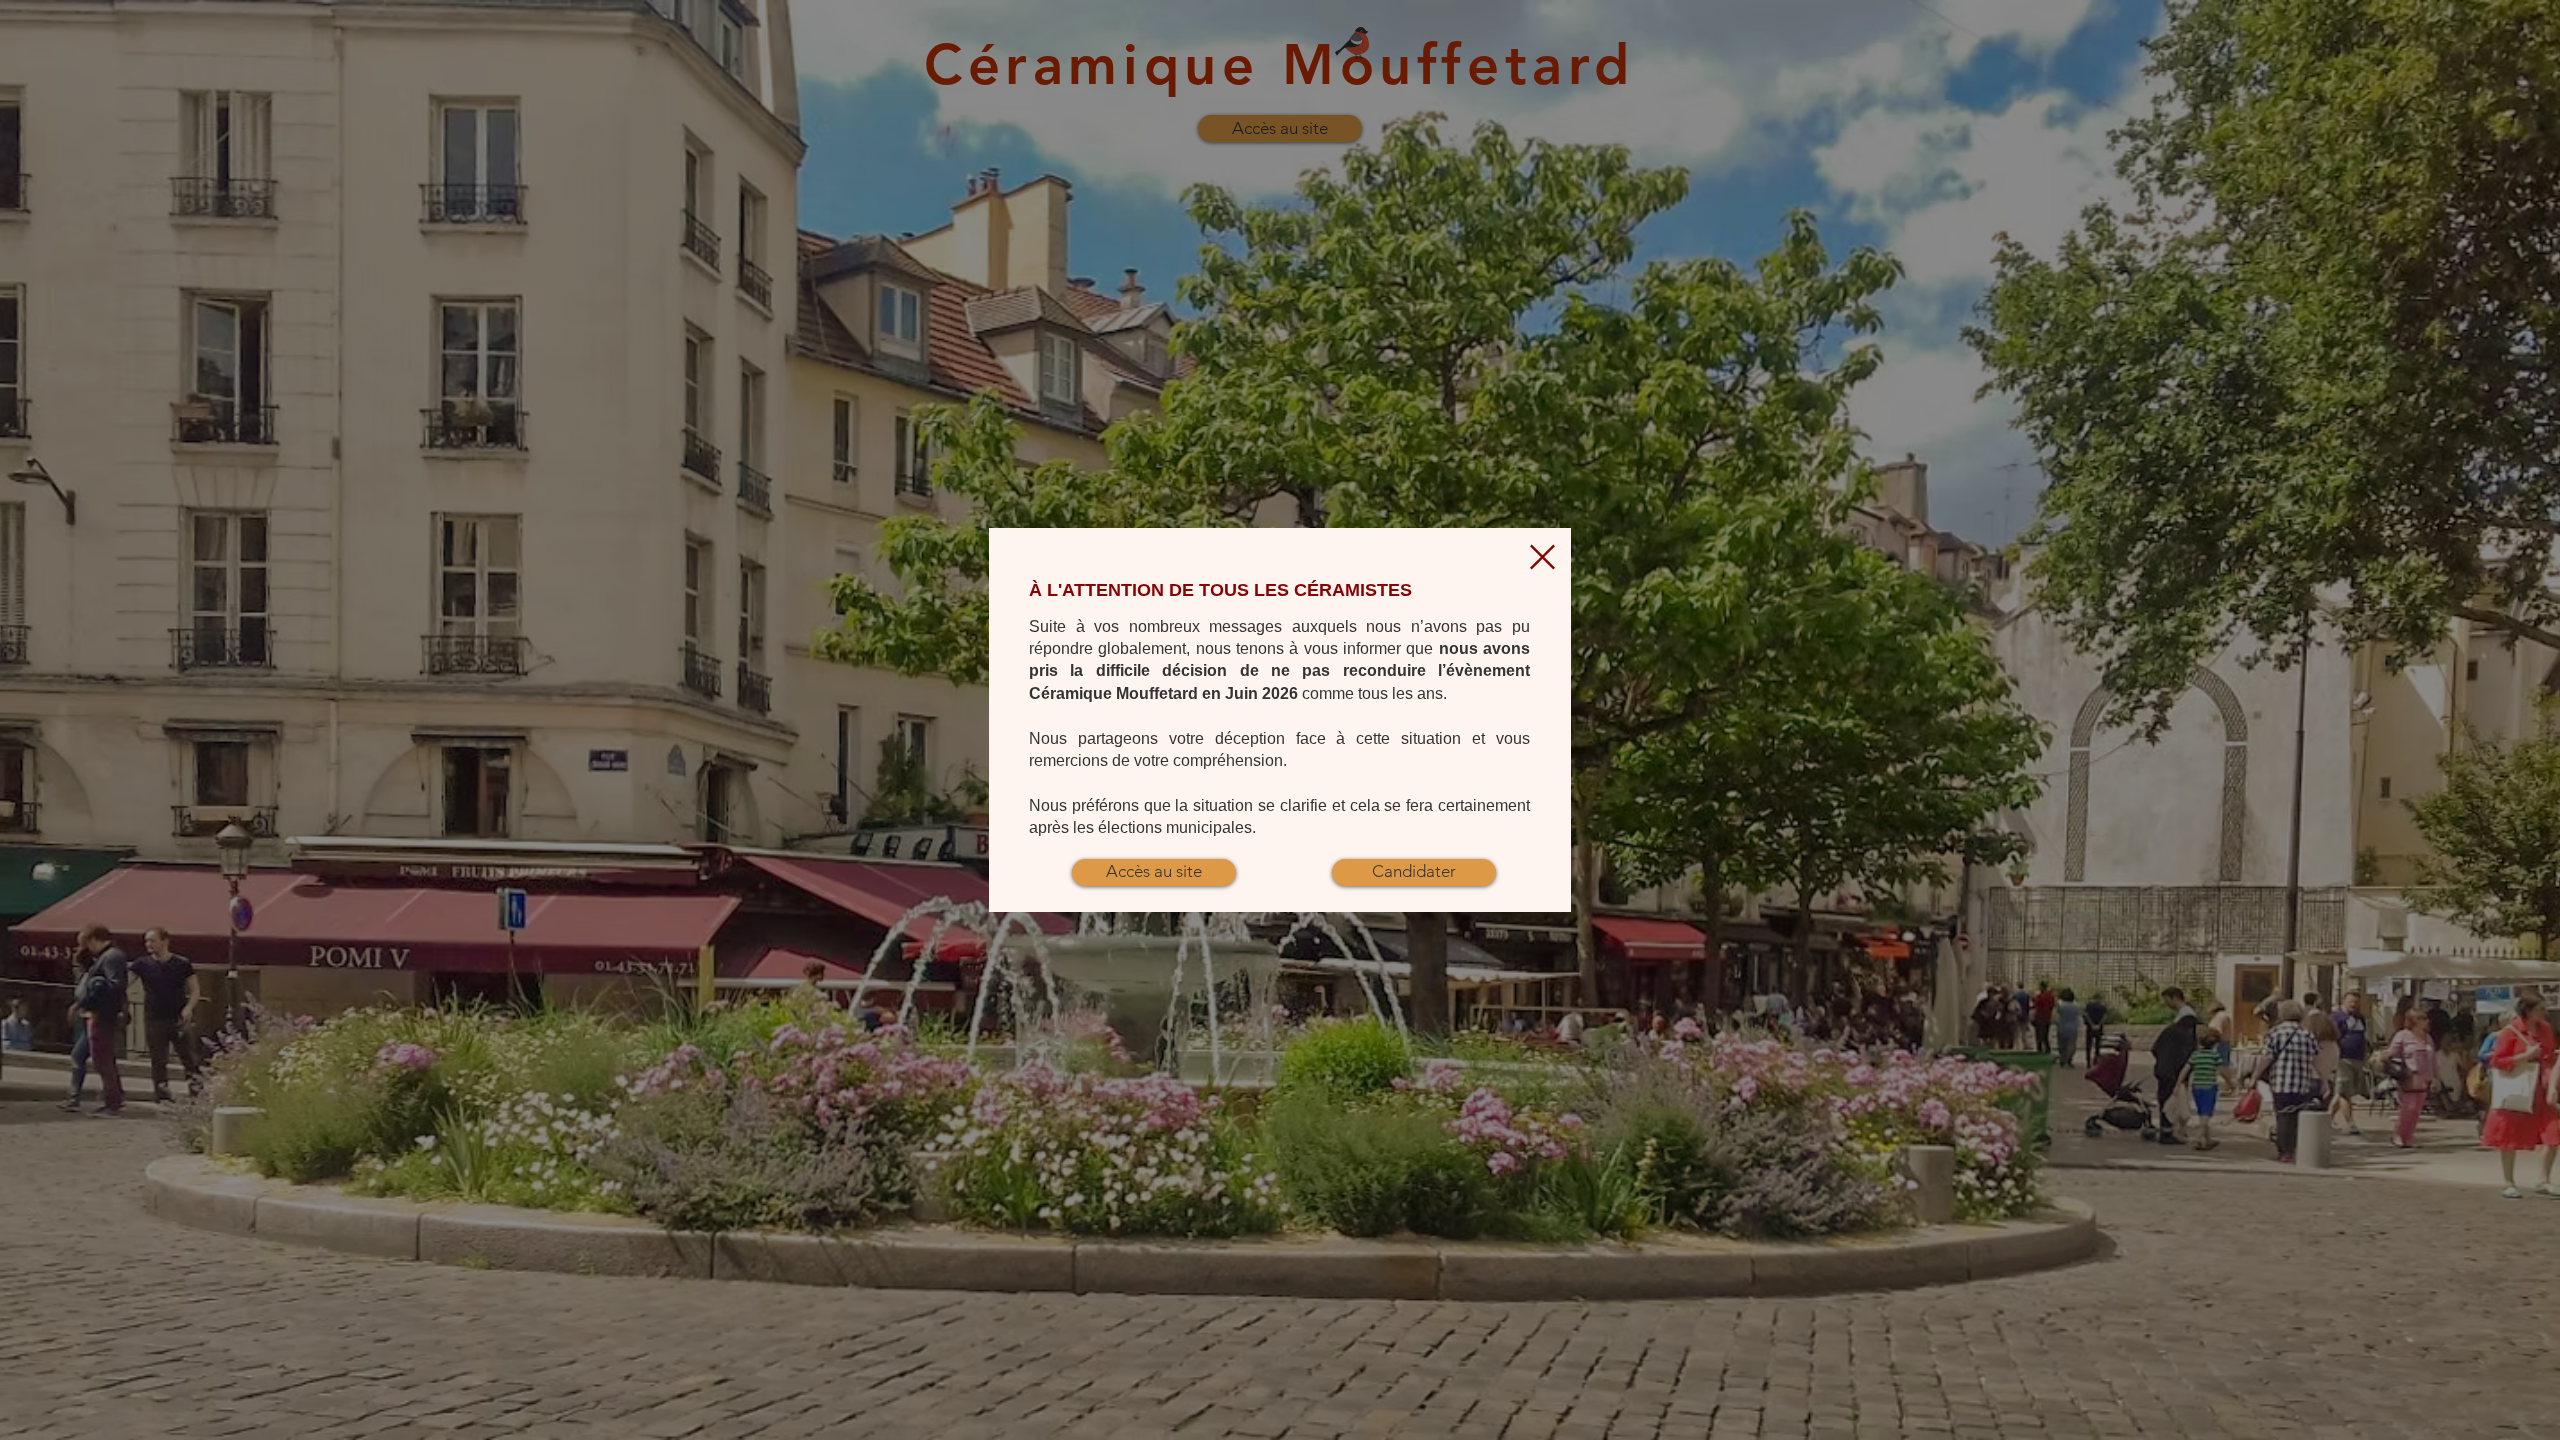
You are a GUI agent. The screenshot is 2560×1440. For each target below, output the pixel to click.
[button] (1542, 557)
